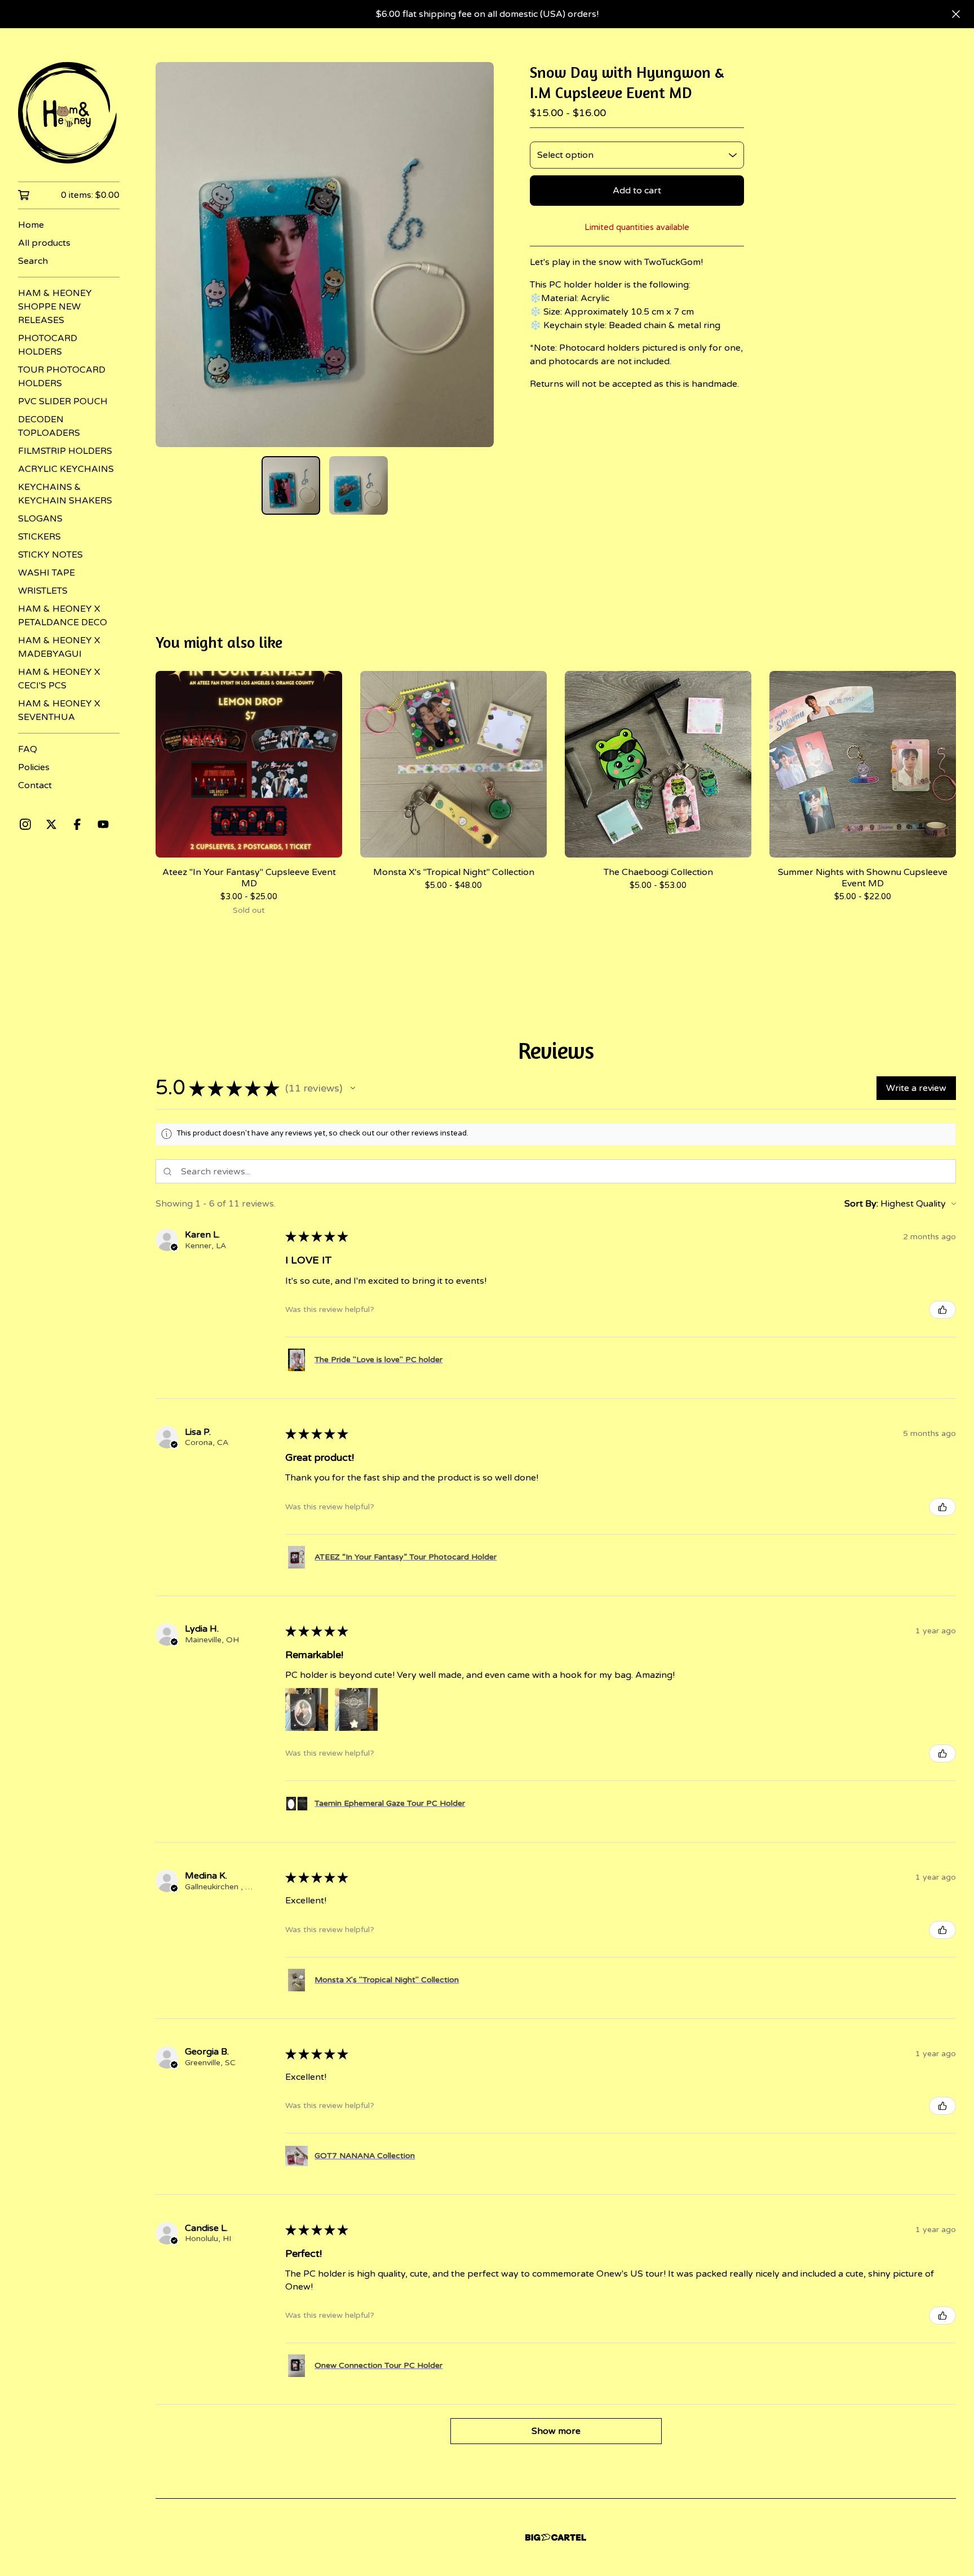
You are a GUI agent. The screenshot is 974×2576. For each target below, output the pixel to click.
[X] (51, 824)
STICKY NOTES (50, 555)
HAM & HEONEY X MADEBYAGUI (59, 647)
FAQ (28, 749)
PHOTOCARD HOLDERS (48, 345)
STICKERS (39, 537)
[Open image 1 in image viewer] (325, 255)
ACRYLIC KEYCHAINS (66, 469)
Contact (35, 785)
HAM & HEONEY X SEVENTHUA (59, 710)
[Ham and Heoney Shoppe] (69, 113)
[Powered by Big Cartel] (556, 2537)
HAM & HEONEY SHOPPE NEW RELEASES (55, 307)
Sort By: (861, 1204)
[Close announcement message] (956, 14)
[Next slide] (478, 255)
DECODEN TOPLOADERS (49, 426)
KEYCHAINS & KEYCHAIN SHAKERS (65, 494)
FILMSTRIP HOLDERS (65, 451)
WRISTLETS (43, 591)
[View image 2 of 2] (358, 485)
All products (44, 243)
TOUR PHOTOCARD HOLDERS (62, 377)
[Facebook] (77, 824)
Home (31, 225)
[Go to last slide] (171, 255)
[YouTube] (103, 824)
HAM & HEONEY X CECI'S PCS (59, 679)
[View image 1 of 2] (291, 485)
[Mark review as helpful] (942, 1310)
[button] (353, 1088)
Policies (34, 767)
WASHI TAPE (47, 573)
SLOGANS (40, 519)
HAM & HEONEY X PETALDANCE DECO (63, 616)
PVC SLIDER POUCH (63, 401)
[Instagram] (25, 824)
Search (33, 261)
